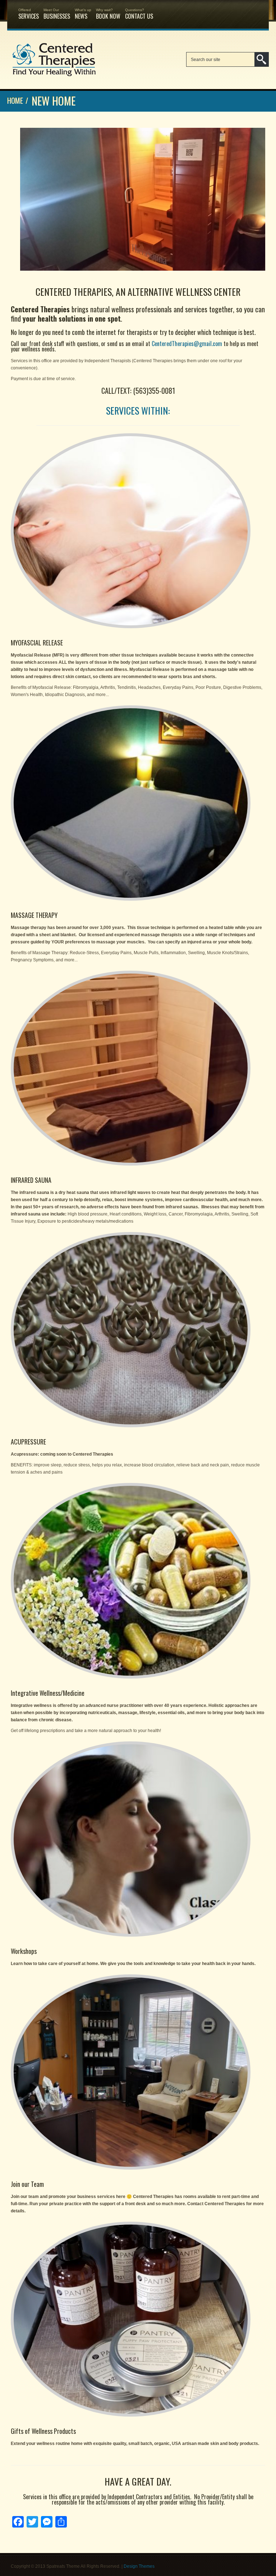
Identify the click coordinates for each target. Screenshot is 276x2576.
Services (29, 14)
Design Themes (139, 2566)
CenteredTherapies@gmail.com (187, 344)
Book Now (108, 14)
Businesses (57, 14)
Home (15, 101)
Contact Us (139, 14)
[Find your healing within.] (54, 76)
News (83, 14)
